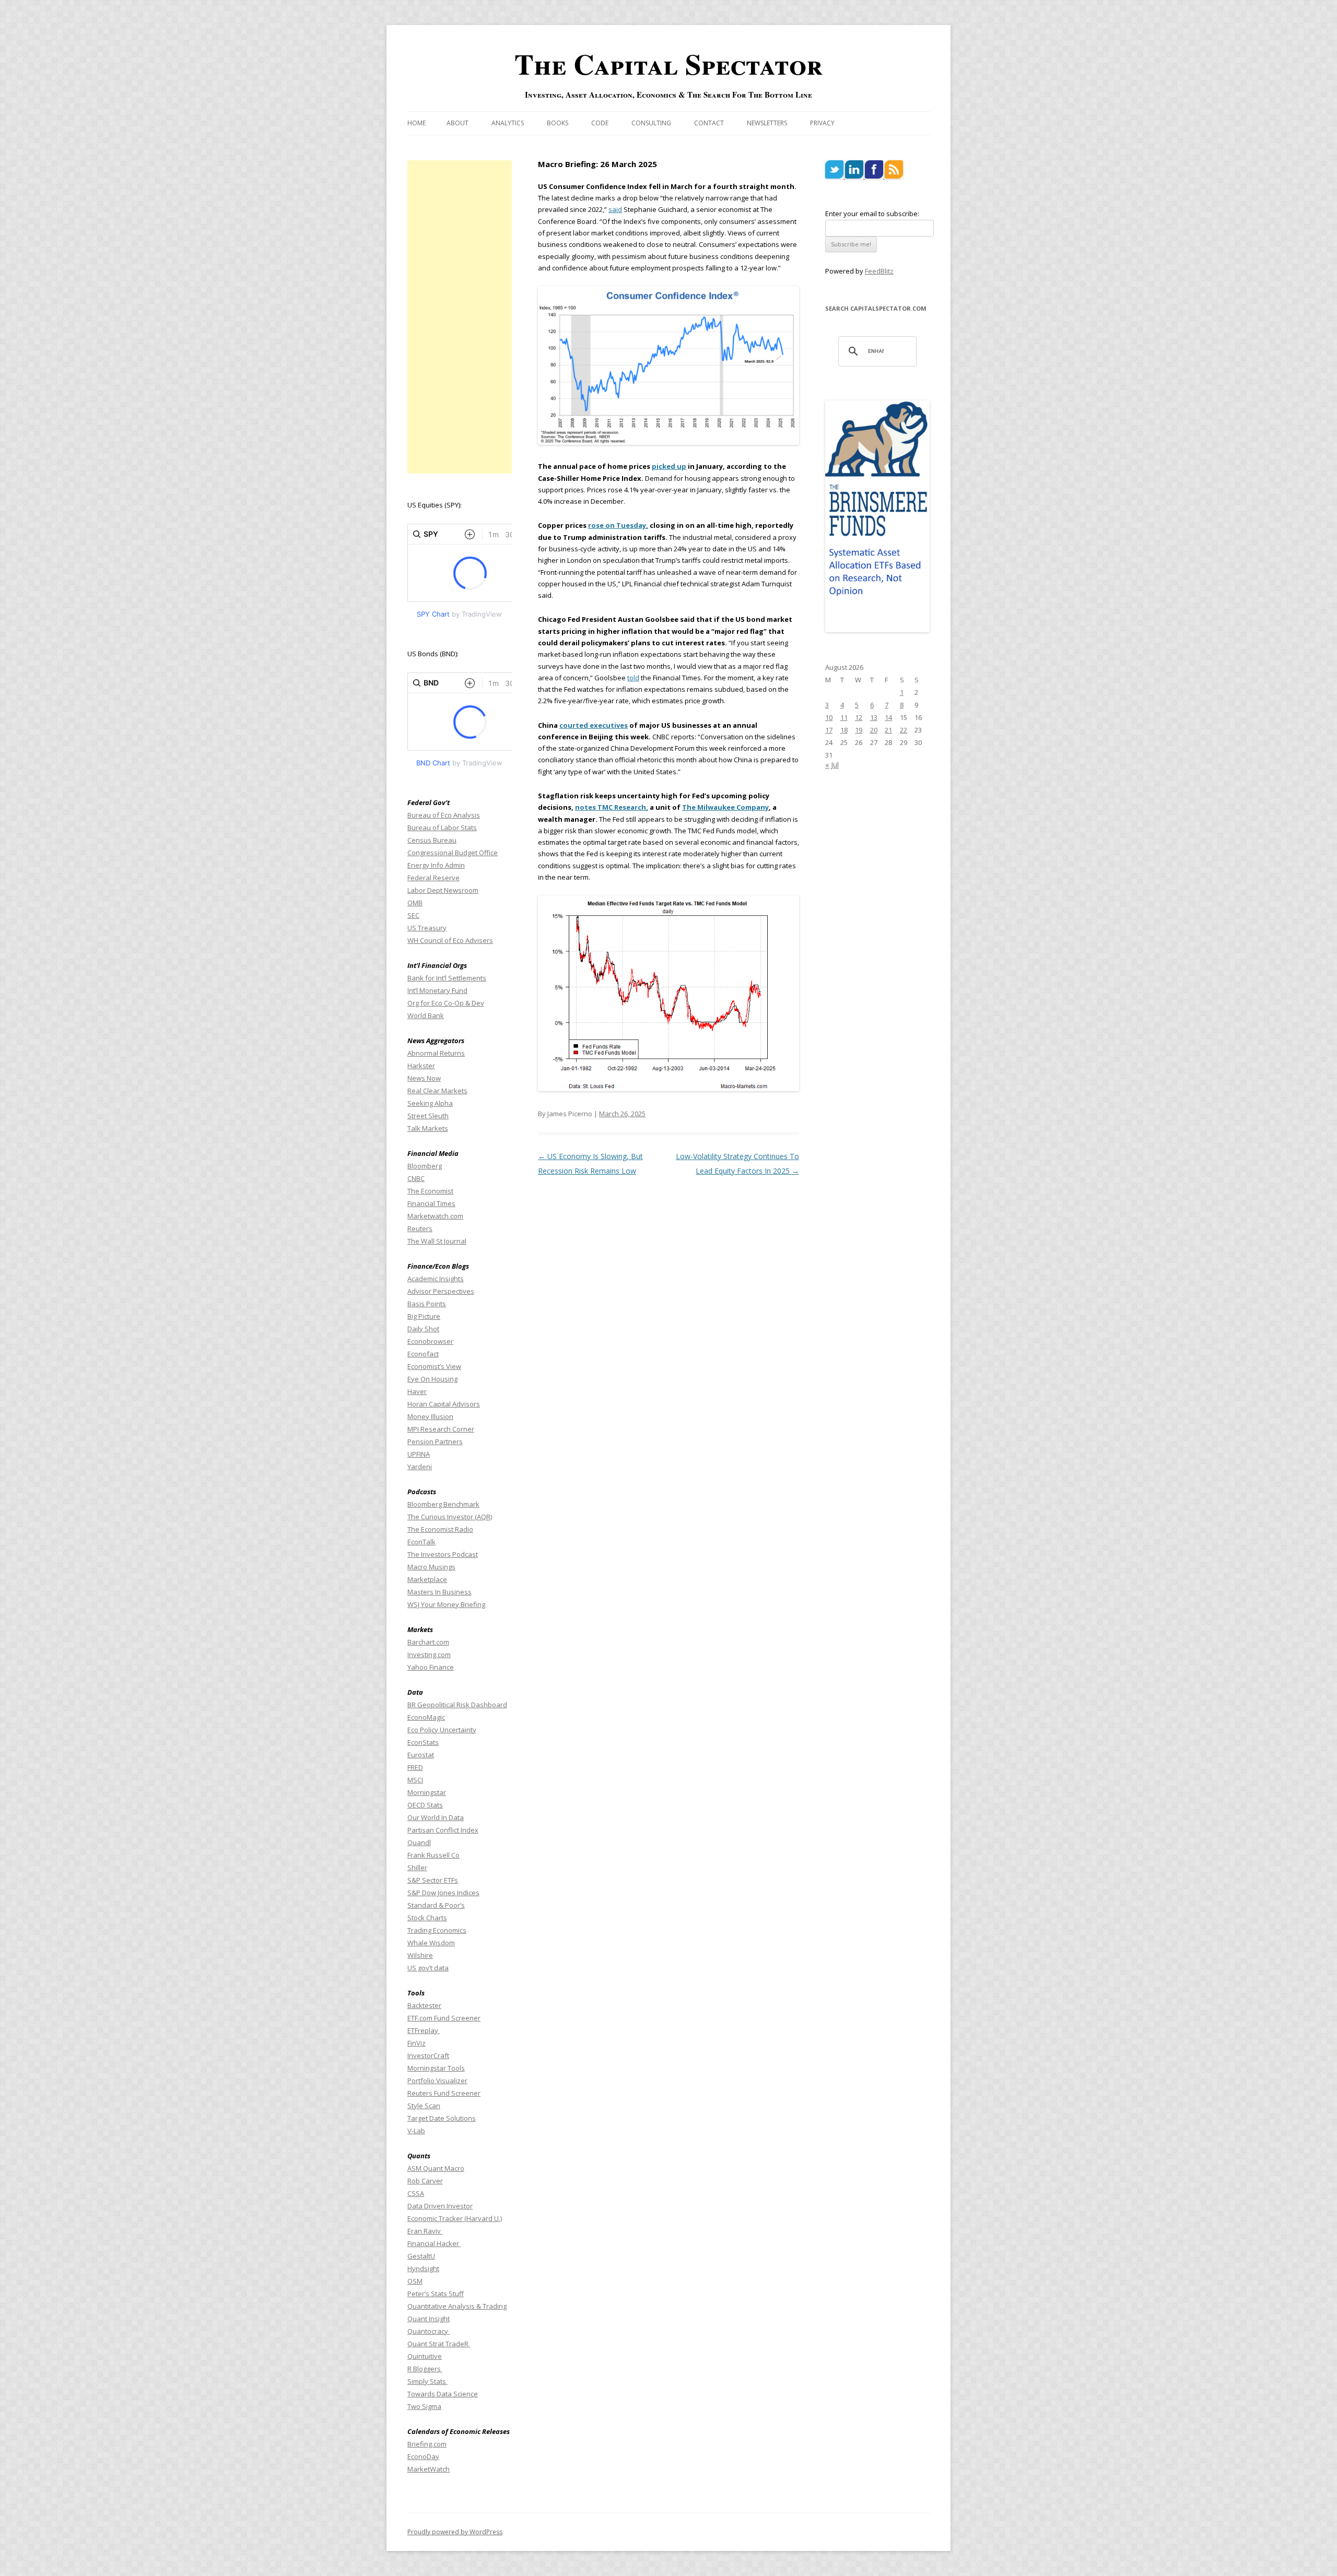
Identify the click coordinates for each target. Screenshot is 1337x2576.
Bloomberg (425, 1166)
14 (888, 717)
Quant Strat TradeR (439, 2344)
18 (844, 730)
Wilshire (420, 1955)
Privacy (822, 123)
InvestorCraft (428, 2055)
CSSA (416, 2193)
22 (904, 730)
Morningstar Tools (436, 2068)
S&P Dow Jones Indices (443, 1893)
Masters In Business (439, 1592)
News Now (424, 1078)
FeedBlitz (879, 271)
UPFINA (419, 1454)
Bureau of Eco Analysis (444, 815)
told (633, 678)
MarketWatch (429, 2469)
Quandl (419, 1842)
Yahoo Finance (431, 1667)
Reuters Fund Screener (444, 2093)
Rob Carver (425, 2181)
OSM (415, 2281)
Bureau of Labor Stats (442, 828)
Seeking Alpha (430, 1103)
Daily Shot (423, 1329)
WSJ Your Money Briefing (446, 1604)
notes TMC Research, (612, 807)
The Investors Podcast (443, 1554)
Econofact (423, 1354)
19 (859, 730)
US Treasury (427, 928)
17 (829, 730)
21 (888, 730)
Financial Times (431, 1203)
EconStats (423, 1742)
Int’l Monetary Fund (437, 990)
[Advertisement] (460, 317)
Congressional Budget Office (453, 853)
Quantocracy (429, 2331)
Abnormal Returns (436, 1053)
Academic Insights (436, 1279)
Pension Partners (435, 1441)
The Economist (430, 1191)
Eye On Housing (432, 1379)
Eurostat (421, 1755)
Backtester (424, 2005)
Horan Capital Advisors (444, 1404)
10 (829, 717)
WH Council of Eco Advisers (450, 940)
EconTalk (421, 1542)
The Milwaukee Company (725, 807)
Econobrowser (430, 1341)
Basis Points (427, 1304)
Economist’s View (434, 1366)
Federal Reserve (433, 878)
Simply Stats (427, 2381)
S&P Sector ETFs (433, 1880)
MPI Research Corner (441, 1429)
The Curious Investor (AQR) (450, 1517)
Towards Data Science (443, 2394)
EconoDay (423, 2456)
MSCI (415, 1780)
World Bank (426, 1015)
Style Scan (424, 2106)
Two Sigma (424, 2406)
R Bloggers (425, 2369)
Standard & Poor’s (436, 1905)
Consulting (651, 123)
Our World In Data (436, 1817)
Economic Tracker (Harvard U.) (455, 2218)
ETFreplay (424, 2030)
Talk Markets (428, 1128)
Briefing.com (427, 2444)
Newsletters (767, 123)
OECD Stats (425, 1805)
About (458, 123)
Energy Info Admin (436, 865)
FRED (415, 1767)
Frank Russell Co (433, 1855)
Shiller (417, 1868)
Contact (709, 123)
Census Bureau (432, 840)
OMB (415, 903)
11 (844, 717)
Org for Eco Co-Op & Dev (446, 1003)
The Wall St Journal (437, 1241)
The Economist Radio (440, 1529)
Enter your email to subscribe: (872, 214)
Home (417, 123)
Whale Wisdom (431, 1943)
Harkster (421, 1066)
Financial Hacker (434, 2243)
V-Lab (416, 2131)
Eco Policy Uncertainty (442, 1730)
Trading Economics (437, 1930)
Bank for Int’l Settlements (447, 978)
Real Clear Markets (437, 1091)
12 (859, 717)
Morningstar (427, 1792)
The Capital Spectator (668, 64)
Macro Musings (431, 1567)
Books (558, 123)
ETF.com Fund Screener (444, 2018)
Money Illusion (430, 1416)
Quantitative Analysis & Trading (457, 2306)
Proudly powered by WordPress (455, 2532)
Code (600, 123)
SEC (413, 915)
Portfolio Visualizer (437, 2081)
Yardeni (420, 1467)
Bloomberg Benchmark (443, 1504)
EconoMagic (426, 1717)
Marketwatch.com (435, 1216)
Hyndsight (423, 2268)
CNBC (416, 1178)
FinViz (417, 2043)
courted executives (594, 725)
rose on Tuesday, (618, 525)
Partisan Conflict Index (443, 1830)
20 (874, 730)
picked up (669, 466)
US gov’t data (428, 1968)
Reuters (420, 1228)
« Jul (832, 765)
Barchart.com (428, 1642)
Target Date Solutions (442, 2118)
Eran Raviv (425, 2231)
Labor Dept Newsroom (443, 890)
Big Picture (424, 1316)
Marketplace (427, 1579)
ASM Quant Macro (436, 2168)
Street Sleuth (428, 1116)
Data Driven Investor (440, 2206)
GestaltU (421, 2256)
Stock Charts (427, 1918)
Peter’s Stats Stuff (436, 2294)
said (615, 209)
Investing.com (429, 1655)
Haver (417, 1391)
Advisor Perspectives (441, 1291)
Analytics (508, 123)
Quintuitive (425, 2356)
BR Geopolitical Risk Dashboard (457, 1705)
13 (874, 717)
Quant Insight (429, 2319)
